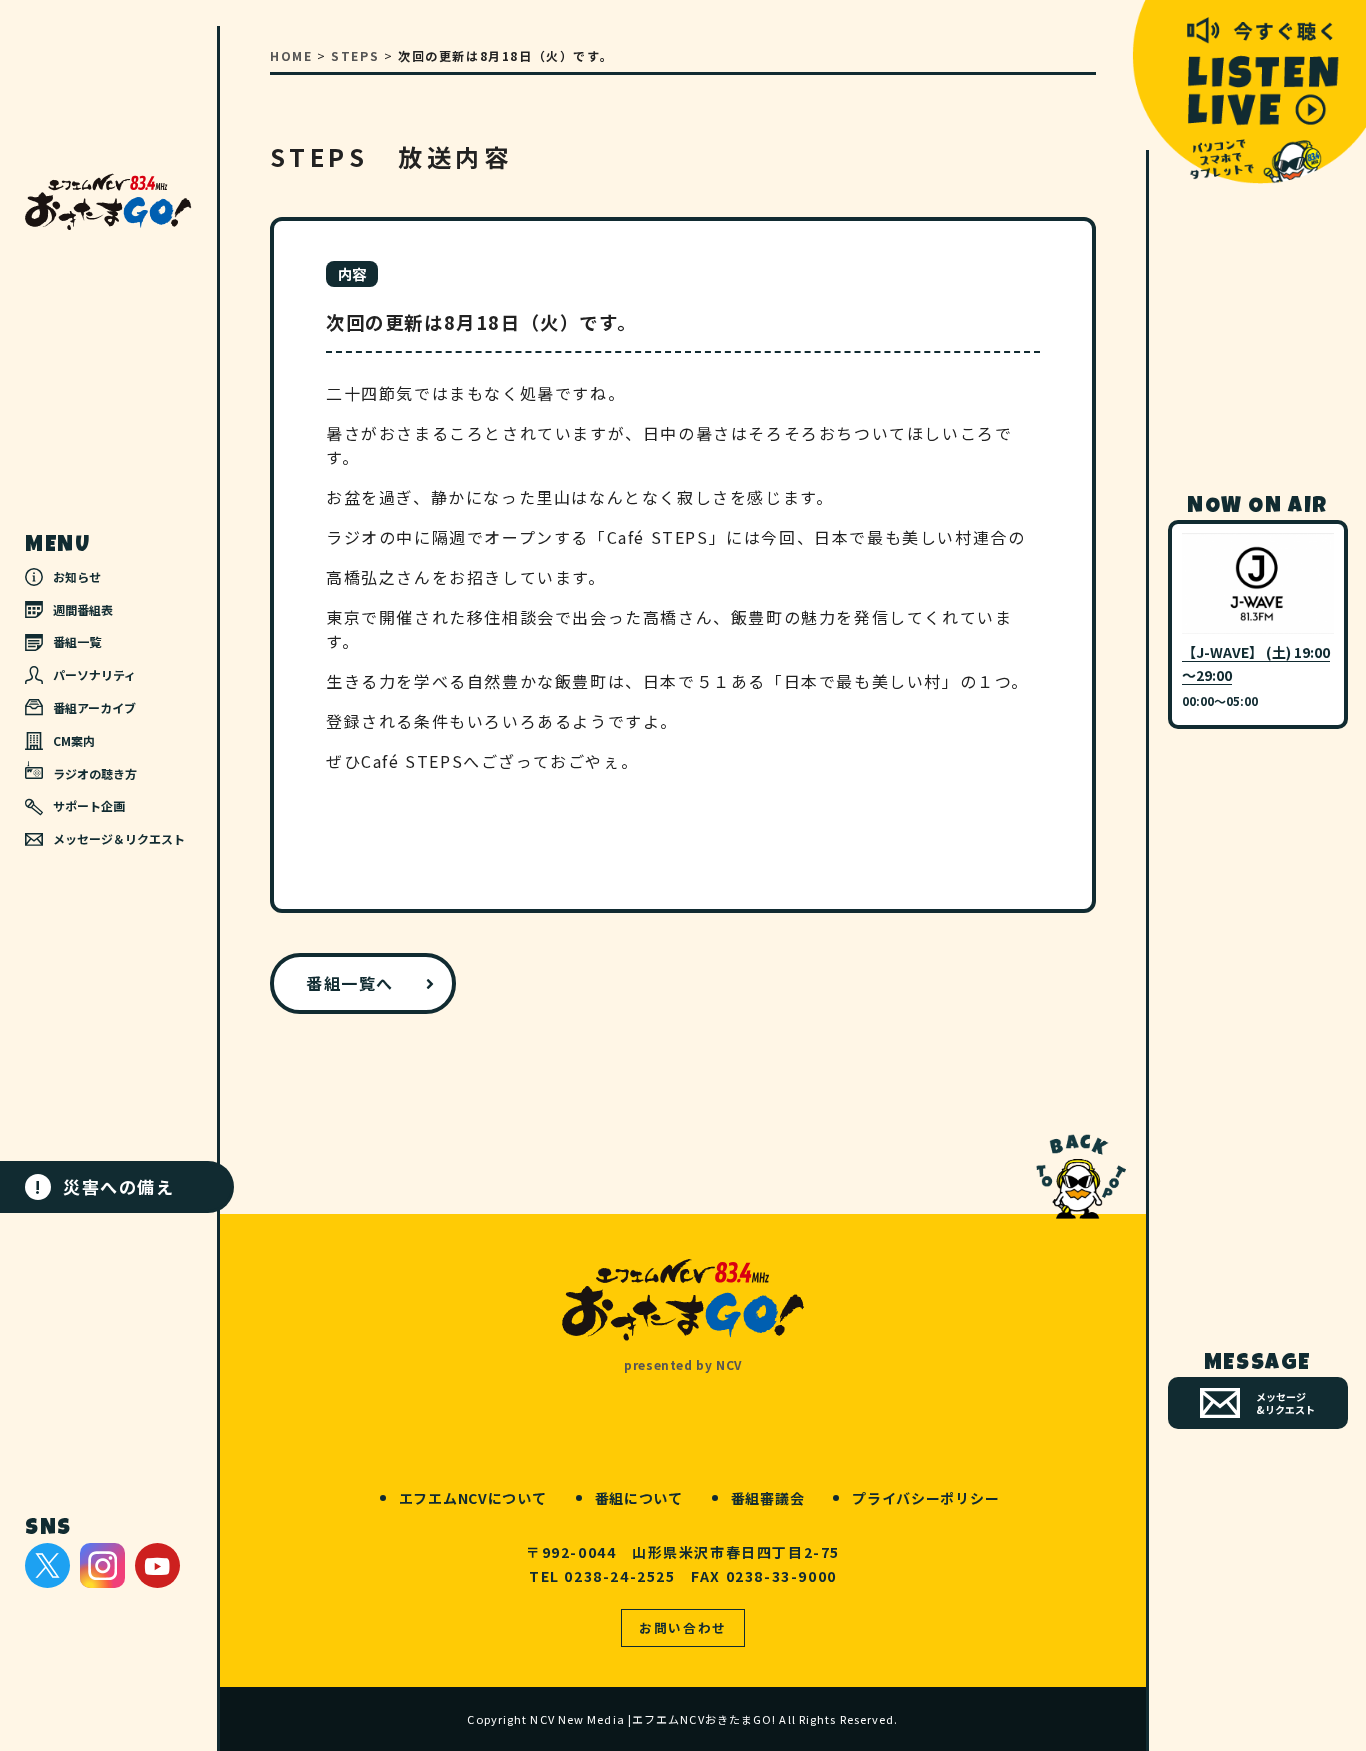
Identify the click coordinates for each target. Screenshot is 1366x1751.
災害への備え (104, 1186)
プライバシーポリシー (925, 1498)
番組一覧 (77, 641)
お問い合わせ (683, 1627)
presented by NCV (683, 1364)
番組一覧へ (350, 983)
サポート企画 (89, 805)
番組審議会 (768, 1498)
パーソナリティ (94, 674)
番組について (639, 1498)
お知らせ (77, 576)
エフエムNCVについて (473, 1498)
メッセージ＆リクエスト (119, 838)
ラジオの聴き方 (95, 773)
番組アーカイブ (94, 707)
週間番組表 (83, 609)
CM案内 (74, 740)
